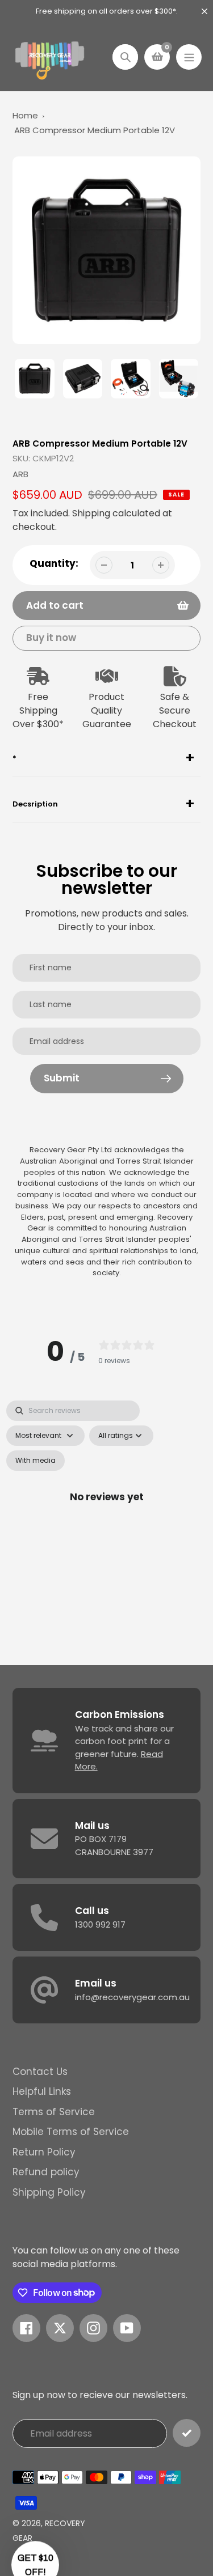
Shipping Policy (49, 2192)
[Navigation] (189, 57)
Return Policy (44, 2152)
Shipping (91, 513)
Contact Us (40, 2072)
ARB (20, 474)
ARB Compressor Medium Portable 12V (95, 130)
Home (25, 115)
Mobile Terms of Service (71, 2132)
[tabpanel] (106, 1510)
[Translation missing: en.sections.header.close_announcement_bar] (204, 11)
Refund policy (46, 2172)
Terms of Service (54, 2112)
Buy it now (51, 638)
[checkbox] (35, 1461)
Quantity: (54, 563)
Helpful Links (42, 2091)
